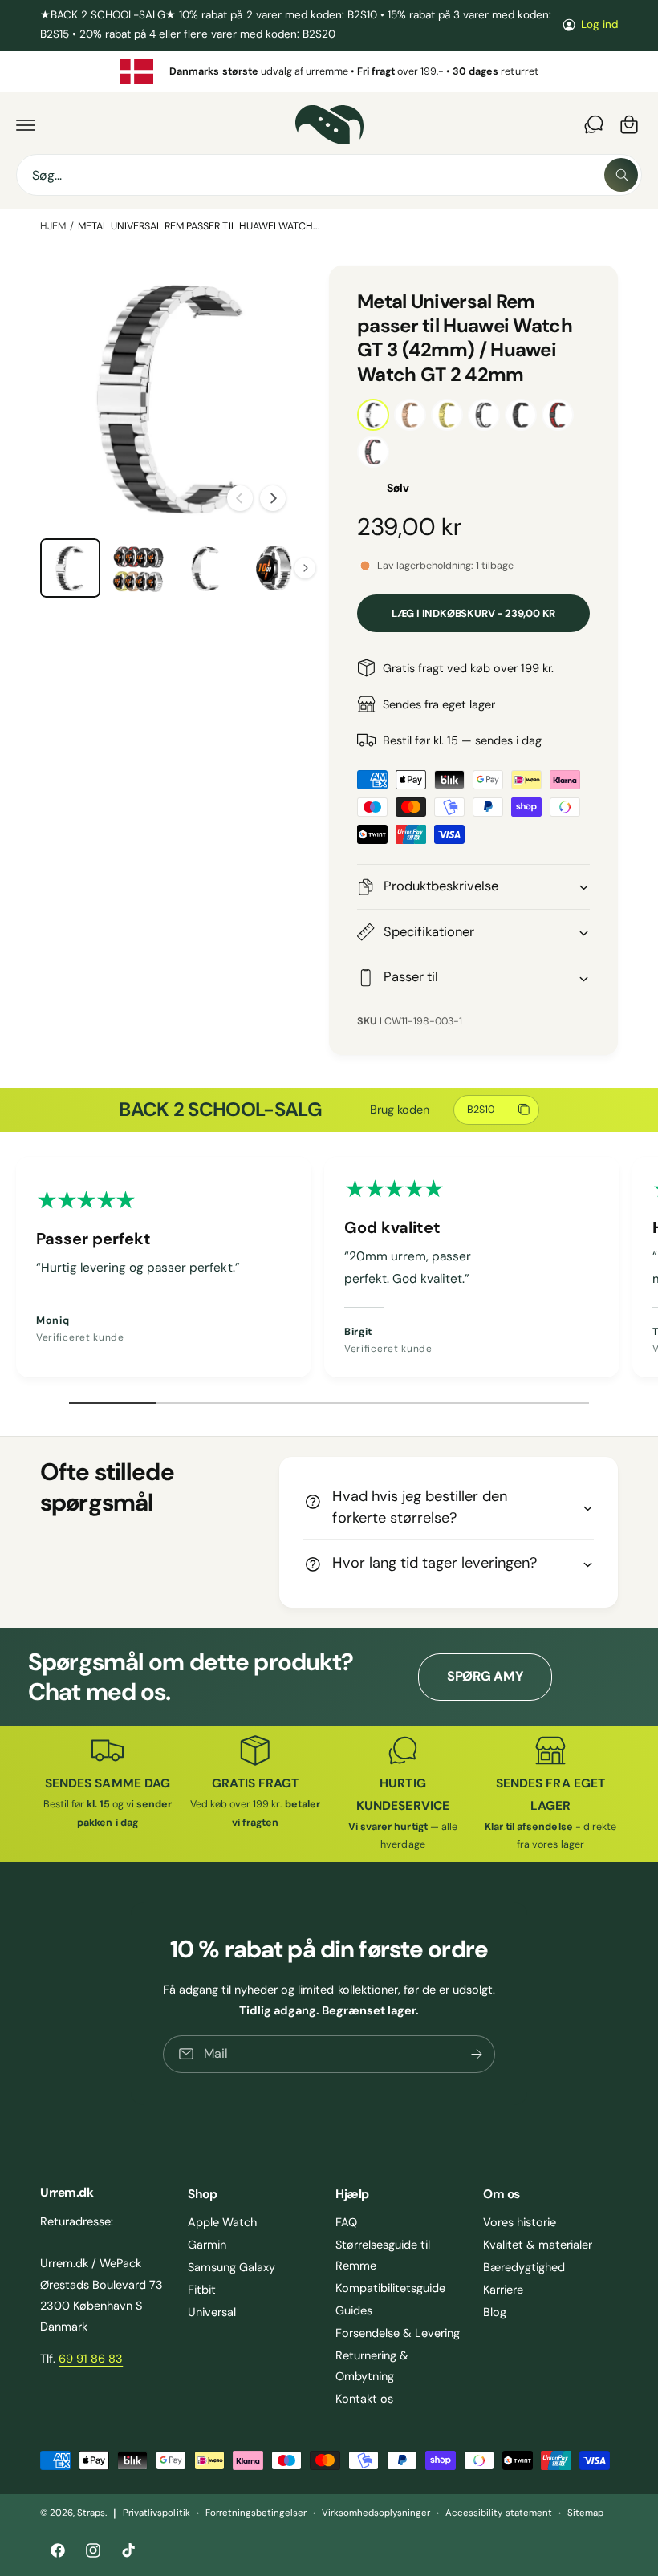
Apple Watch (222, 2222)
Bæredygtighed (524, 2267)
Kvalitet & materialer (538, 2245)
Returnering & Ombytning (372, 2366)
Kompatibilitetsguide (390, 2288)
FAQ (346, 2222)
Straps (91, 2513)
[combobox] (329, 175)
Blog (495, 2312)
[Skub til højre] (273, 498)
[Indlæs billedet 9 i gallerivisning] (206, 568)
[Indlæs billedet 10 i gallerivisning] (274, 568)
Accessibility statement (498, 2513)
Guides (354, 2310)
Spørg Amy (485, 1676)
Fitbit (202, 2290)
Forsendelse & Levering (398, 2333)
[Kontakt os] (594, 124)
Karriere (503, 2290)
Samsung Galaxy (232, 2267)
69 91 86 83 (91, 2359)
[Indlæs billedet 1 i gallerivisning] (70, 568)
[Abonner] (477, 2054)
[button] (26, 124)
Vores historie (520, 2222)
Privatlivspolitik (156, 2513)
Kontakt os (364, 2399)
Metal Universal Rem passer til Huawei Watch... (199, 226)
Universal (212, 2312)
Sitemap (585, 2513)
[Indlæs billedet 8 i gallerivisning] (138, 568)
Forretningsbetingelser (256, 2513)
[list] (329, 72)
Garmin (207, 2245)
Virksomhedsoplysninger (376, 2513)
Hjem (53, 226)
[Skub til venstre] (240, 498)
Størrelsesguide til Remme (383, 2255)
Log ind (599, 24)
